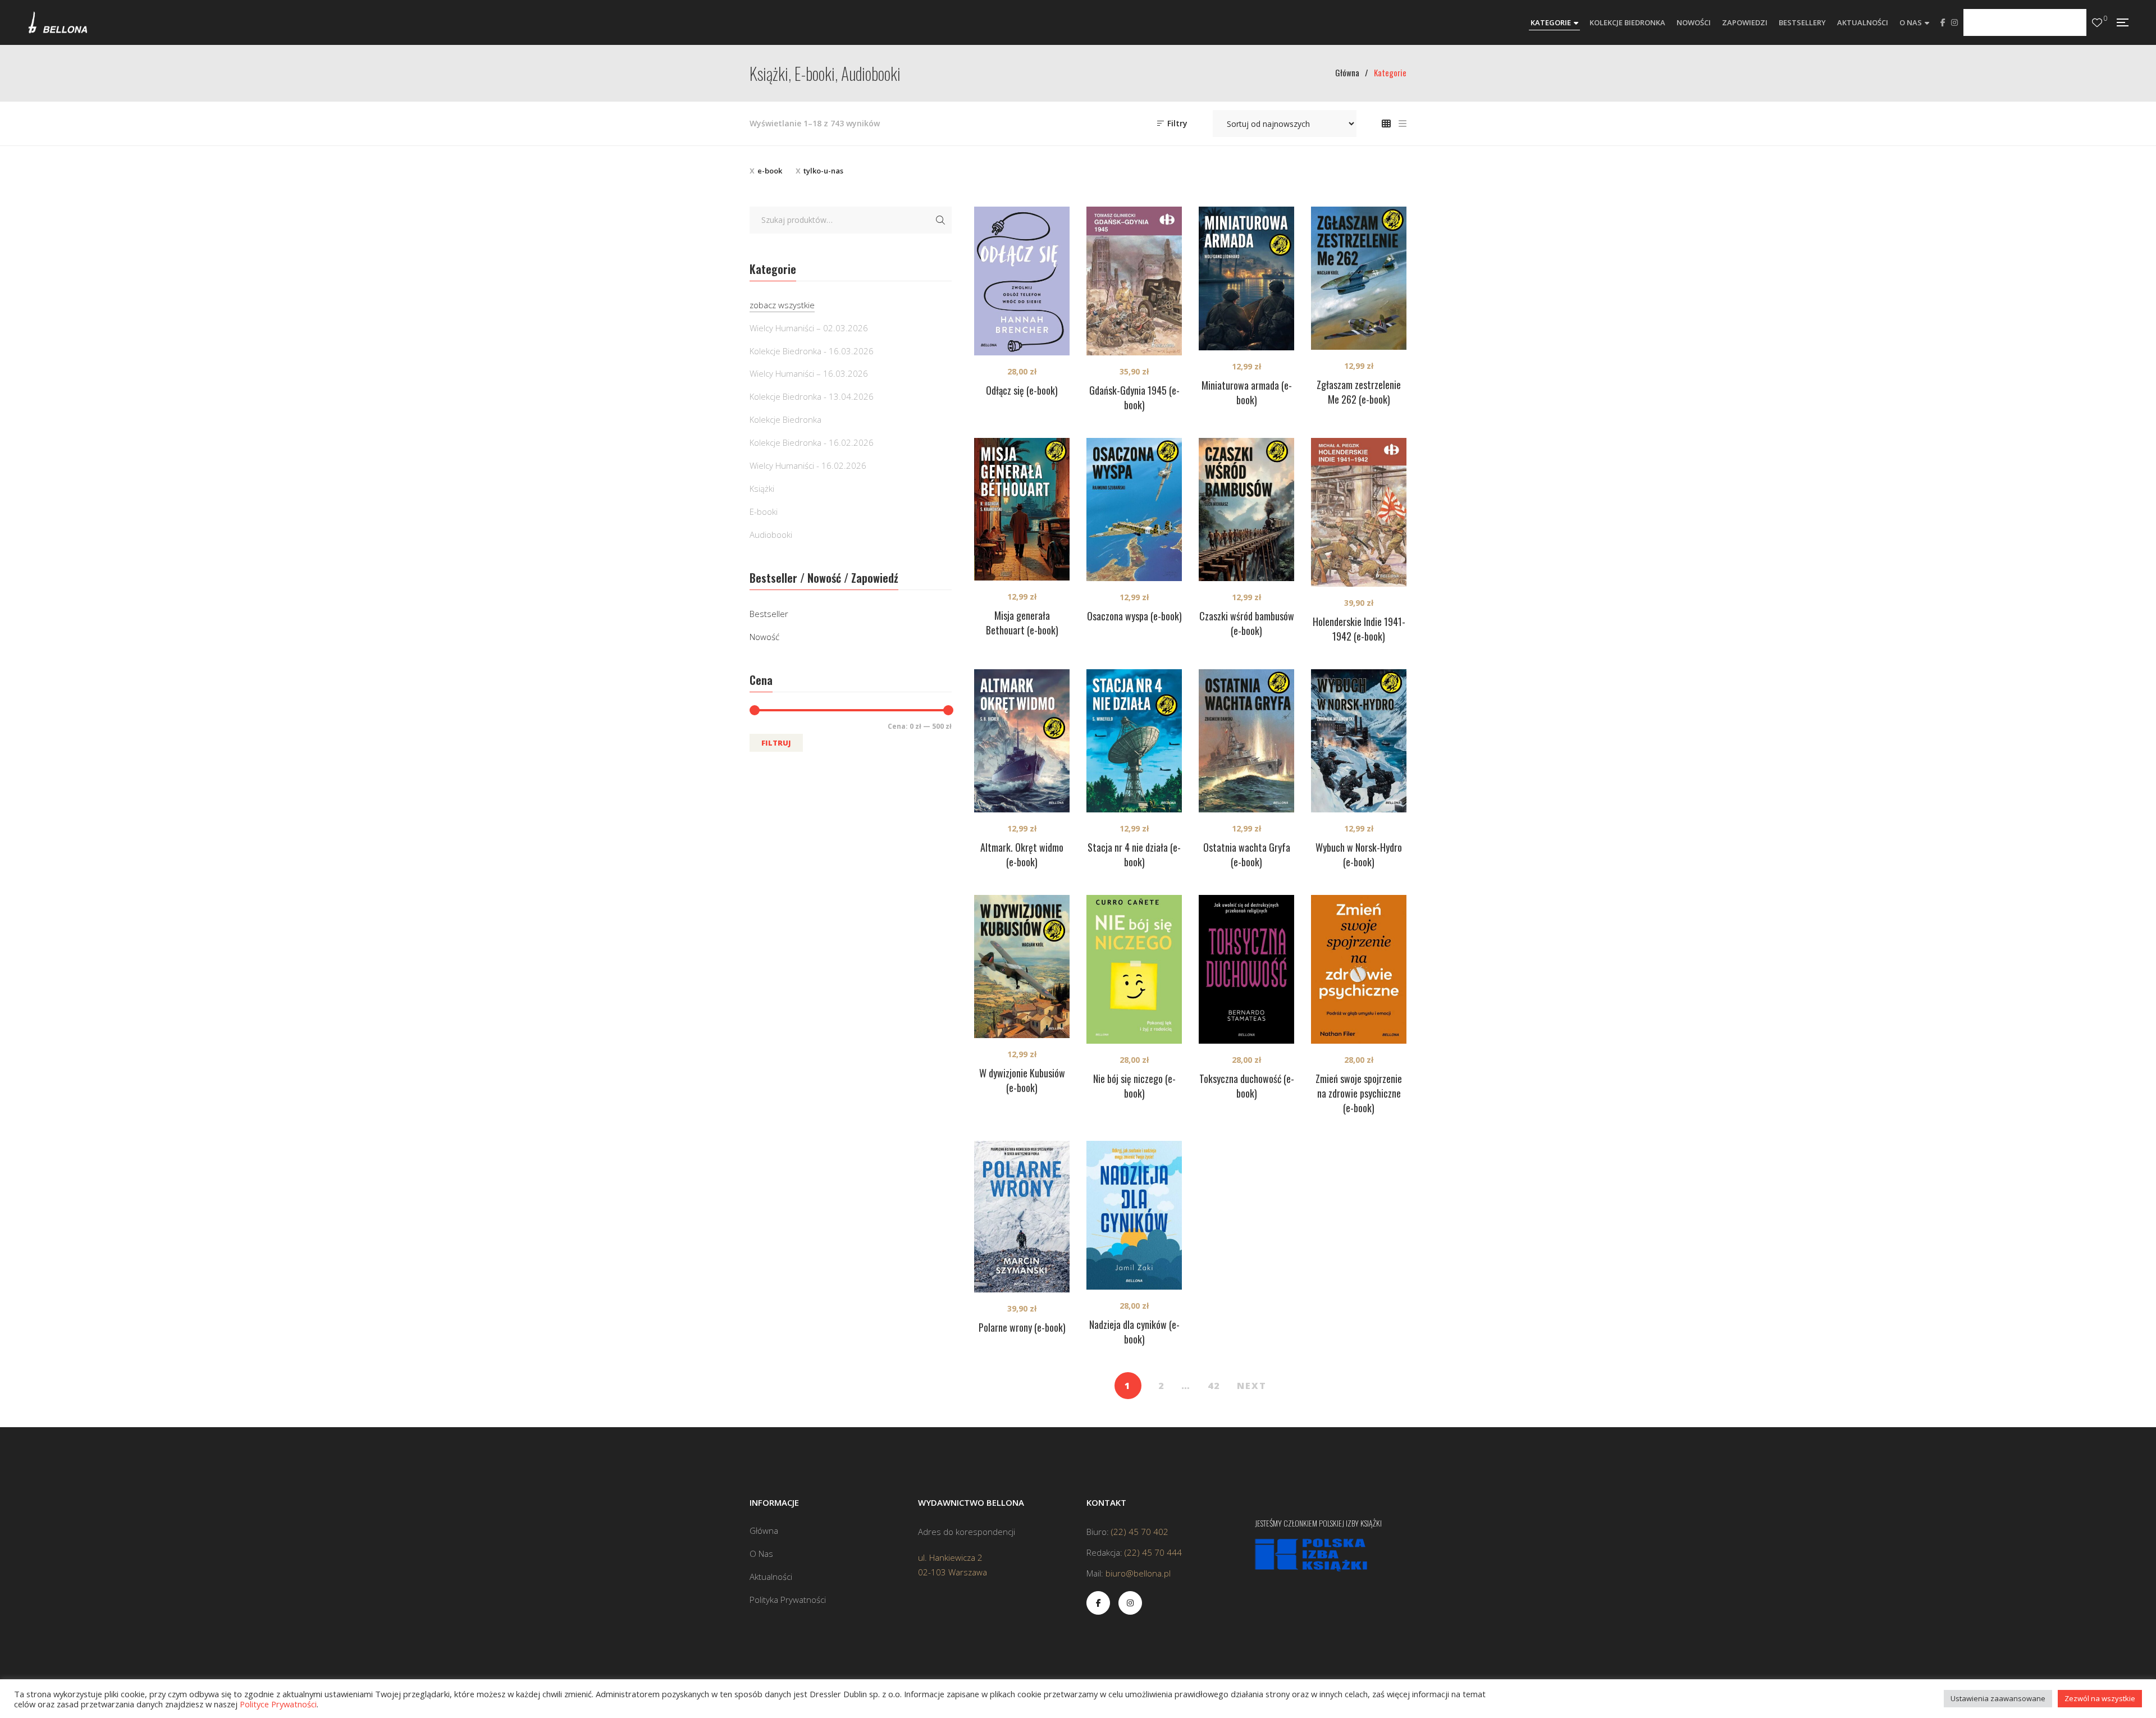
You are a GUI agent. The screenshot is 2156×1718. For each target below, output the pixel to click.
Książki (762, 488)
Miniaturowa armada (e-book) (1247, 392)
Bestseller (769, 614)
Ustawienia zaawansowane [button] (1998, 1698)
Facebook (1943, 22)
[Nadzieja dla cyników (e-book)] (1134, 1215)
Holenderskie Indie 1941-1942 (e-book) (1359, 629)
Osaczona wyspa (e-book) (1134, 616)
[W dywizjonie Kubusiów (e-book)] (1022, 967)
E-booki (764, 511)
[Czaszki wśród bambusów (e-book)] (1246, 510)
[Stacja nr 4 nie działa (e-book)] (1134, 741)
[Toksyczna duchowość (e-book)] (1246, 969)
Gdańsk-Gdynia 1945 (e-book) (1134, 397)
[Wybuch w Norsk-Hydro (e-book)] (1359, 741)
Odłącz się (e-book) (1022, 390)
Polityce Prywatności (278, 1704)
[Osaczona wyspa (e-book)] (1134, 510)
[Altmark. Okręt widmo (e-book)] (1022, 741)
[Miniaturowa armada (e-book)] (1246, 278)
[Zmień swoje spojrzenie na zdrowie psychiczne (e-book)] (1359, 969)
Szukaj (940, 220)
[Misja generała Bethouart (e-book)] (1022, 509)
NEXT (1252, 1386)
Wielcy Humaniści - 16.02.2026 (808, 465)
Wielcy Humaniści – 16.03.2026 (809, 373)
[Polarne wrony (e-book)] (1022, 1217)
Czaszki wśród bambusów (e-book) (1247, 623)
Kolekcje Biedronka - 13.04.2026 (812, 396)
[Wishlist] (2097, 23)
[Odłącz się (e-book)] (1022, 281)
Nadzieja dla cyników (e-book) (1134, 1332)
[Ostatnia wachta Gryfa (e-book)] (1246, 741)
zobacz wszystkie (782, 305)
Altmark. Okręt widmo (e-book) (1022, 855)
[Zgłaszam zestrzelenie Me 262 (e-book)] (1359, 278)
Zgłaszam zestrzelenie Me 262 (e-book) (1359, 392)
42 (1214, 1386)
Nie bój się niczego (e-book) (1134, 1086)
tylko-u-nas (823, 171)
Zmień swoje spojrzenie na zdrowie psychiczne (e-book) (1359, 1093)
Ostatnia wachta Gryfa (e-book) (1247, 855)
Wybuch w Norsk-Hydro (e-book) (1359, 855)
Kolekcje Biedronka (785, 419)
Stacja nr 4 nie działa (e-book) (1134, 855)
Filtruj (776, 743)
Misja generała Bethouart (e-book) (1022, 623)
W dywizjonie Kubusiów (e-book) (1022, 1080)
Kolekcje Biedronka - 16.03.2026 (812, 351)
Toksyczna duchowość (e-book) (1247, 1086)
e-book (770, 171)
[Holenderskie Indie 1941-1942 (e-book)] (1359, 512)
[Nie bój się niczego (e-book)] (1134, 969)
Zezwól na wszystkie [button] (2100, 1698)
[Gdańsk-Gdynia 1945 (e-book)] (1134, 281)
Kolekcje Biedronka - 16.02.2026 (812, 442)
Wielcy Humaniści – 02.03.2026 (809, 328)
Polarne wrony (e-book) (1022, 1327)
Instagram (1954, 22)
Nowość (764, 637)
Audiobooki (771, 534)
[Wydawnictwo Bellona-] (58, 22)
